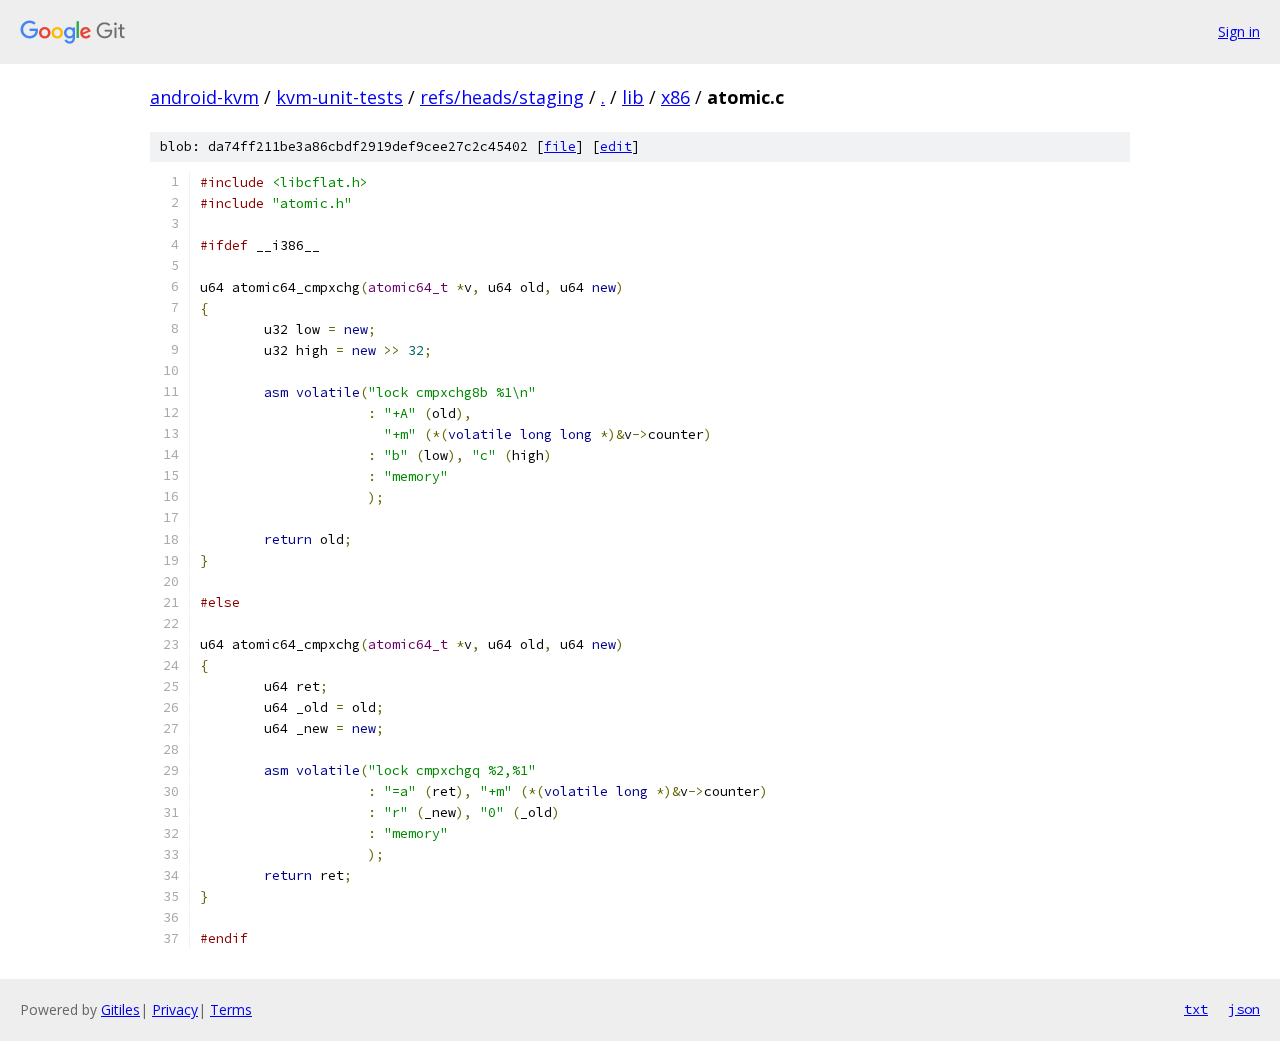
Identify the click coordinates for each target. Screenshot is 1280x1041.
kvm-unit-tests (339, 97)
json (1244, 1009)
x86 (675, 97)
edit (616, 146)
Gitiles (120, 1009)
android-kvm (204, 97)
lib (633, 97)
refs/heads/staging (502, 97)
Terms (231, 1009)
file (560, 146)
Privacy (175, 1009)
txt (1196, 1009)
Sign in (1239, 31)
